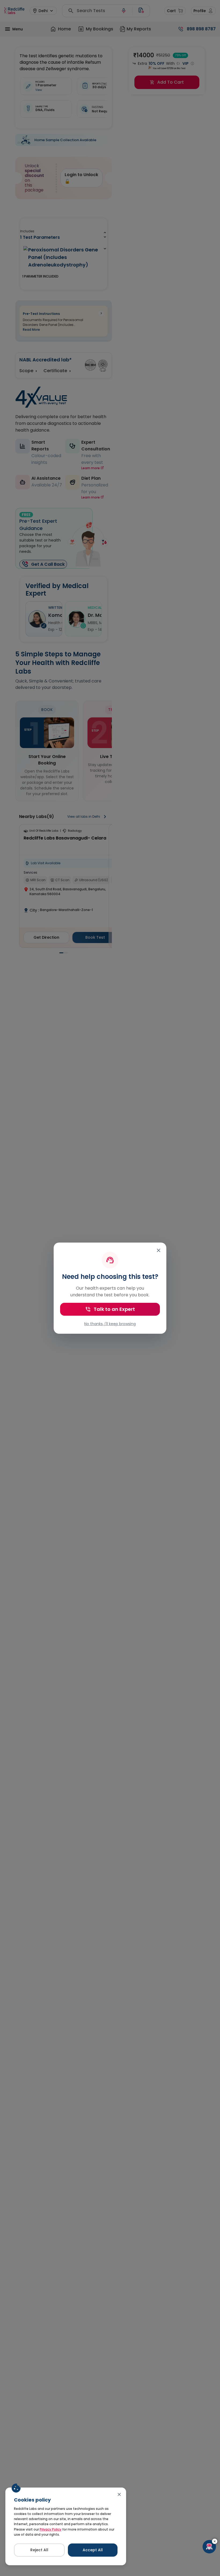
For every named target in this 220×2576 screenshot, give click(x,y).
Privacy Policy (51, 2529)
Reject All (39, 2550)
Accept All (93, 2550)
